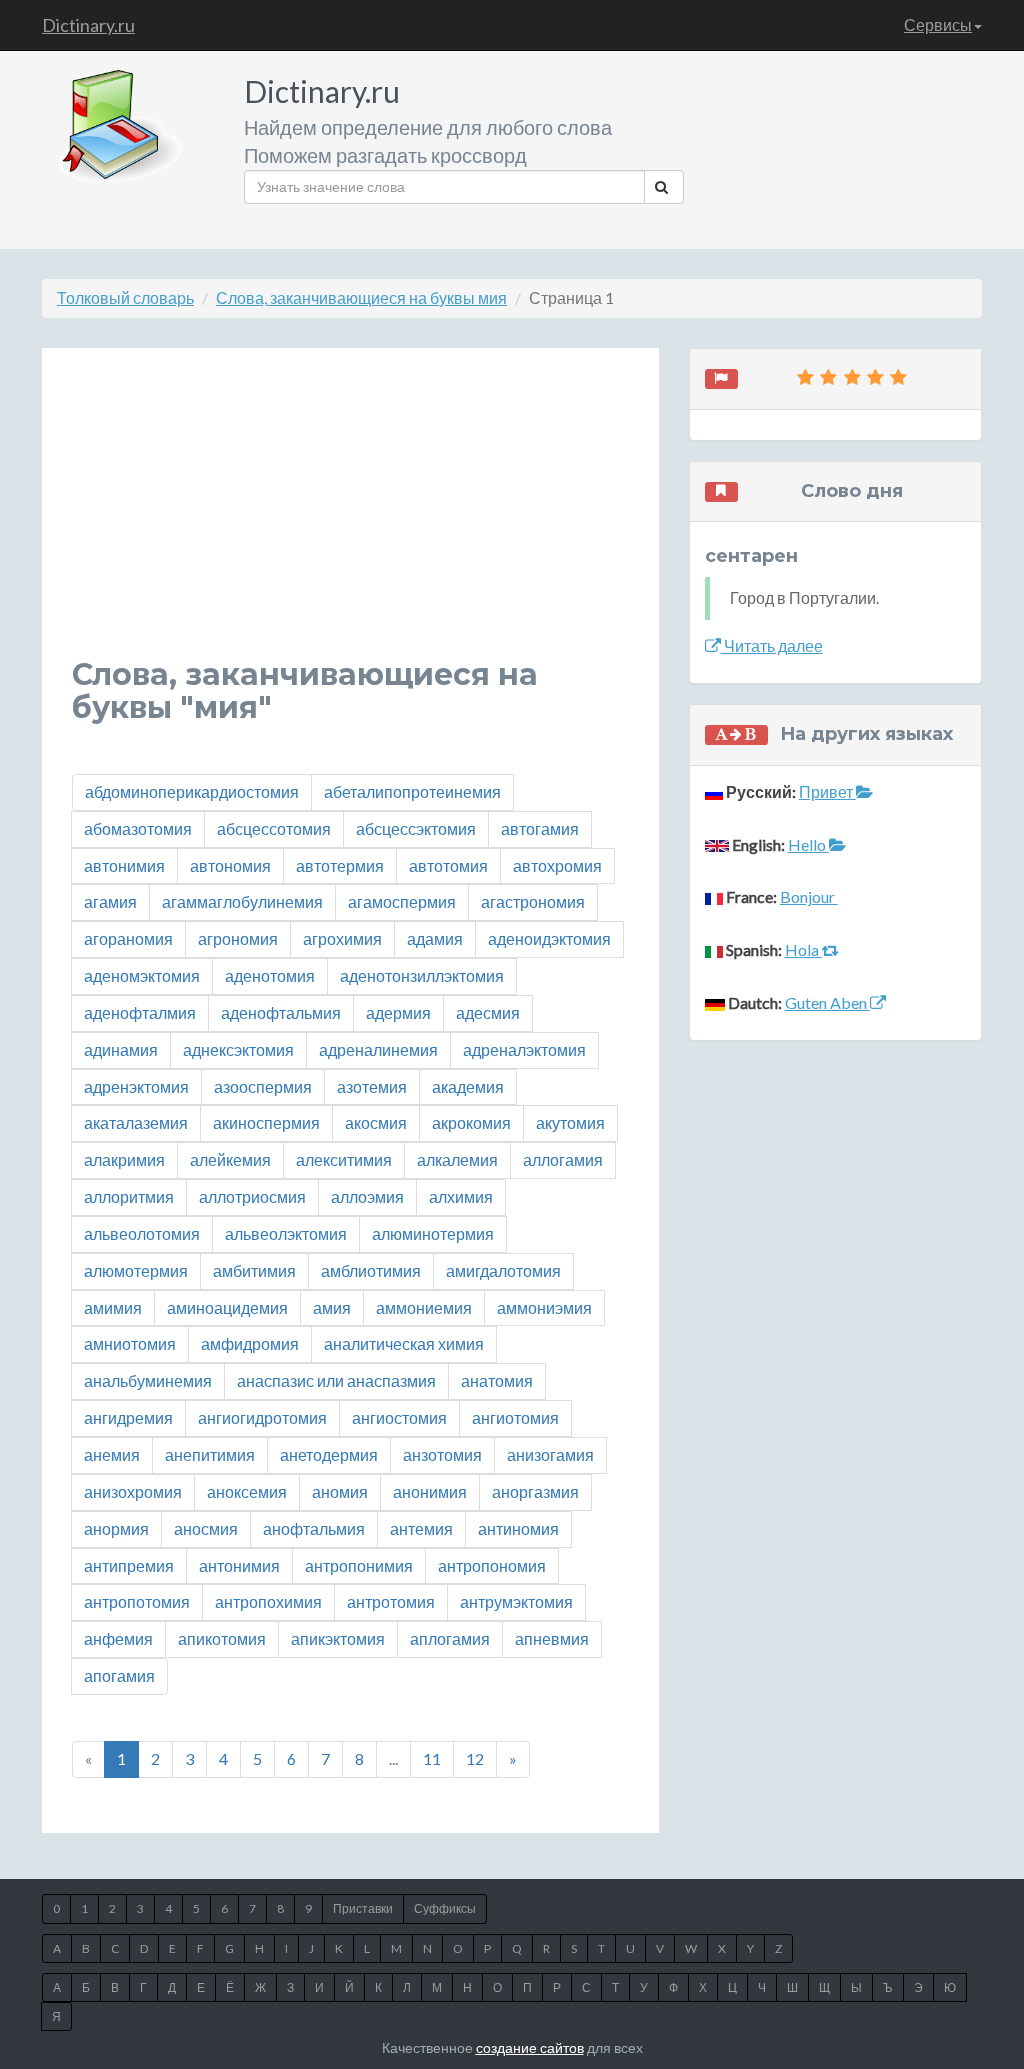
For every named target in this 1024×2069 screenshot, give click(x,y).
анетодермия (329, 1454)
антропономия (492, 1565)
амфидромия (250, 1343)
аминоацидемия (227, 1307)
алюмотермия (136, 1270)
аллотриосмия (252, 1196)
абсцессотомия (274, 828)
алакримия (124, 1159)
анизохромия (133, 1491)
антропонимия (359, 1565)
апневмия (552, 1638)
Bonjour (809, 896)
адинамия (121, 1049)
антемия (421, 1528)
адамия (435, 938)
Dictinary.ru (88, 25)
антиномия (518, 1528)
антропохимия (268, 1601)
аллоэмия (367, 1196)
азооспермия (263, 1086)
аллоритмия (129, 1196)
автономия (230, 865)
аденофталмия (140, 1012)
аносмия (206, 1528)
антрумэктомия (516, 1601)
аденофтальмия (281, 1012)
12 (475, 1758)
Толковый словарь (125, 297)
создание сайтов (530, 2047)
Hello (808, 844)
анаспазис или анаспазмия (336, 1380)
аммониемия (424, 1307)
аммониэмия (544, 1307)
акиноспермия (266, 1122)
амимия (113, 1307)
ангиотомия (515, 1417)
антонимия (239, 1565)
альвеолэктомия (286, 1233)
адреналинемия (378, 1049)
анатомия (497, 1380)
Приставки (363, 1908)
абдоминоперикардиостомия (192, 791)
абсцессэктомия (416, 828)
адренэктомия (136, 1086)
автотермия (340, 865)
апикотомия (222, 1638)
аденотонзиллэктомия (422, 975)
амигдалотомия (503, 1270)
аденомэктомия (142, 975)
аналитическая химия (404, 1343)
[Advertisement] (350, 518)
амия (332, 1307)
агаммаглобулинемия (242, 901)
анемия (112, 1454)
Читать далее (772, 645)
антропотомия (137, 1601)
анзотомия (442, 1454)
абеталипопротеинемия (412, 791)
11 (432, 1758)
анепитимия (210, 1454)
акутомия (570, 1122)
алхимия (461, 1196)
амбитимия (254, 1270)
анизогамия (550, 1454)
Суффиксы (445, 1908)
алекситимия (344, 1159)
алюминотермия (433, 1233)
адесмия (488, 1012)
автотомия (448, 865)
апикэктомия (338, 1638)
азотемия (372, 1086)
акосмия (376, 1122)
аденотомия (270, 975)
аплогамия (450, 1638)
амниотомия (130, 1343)
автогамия (540, 828)
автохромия (557, 865)
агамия (110, 901)
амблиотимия (371, 1270)
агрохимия (342, 938)
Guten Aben (827, 1002)
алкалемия (457, 1159)
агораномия (128, 938)
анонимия (430, 1491)
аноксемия (247, 1491)
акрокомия (471, 1122)
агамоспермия (402, 901)
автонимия (124, 865)
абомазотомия (138, 828)
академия (468, 1086)
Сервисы (938, 24)
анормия (116, 1528)
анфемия (118, 1638)
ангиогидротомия (262, 1417)
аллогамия (563, 1159)
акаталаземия (136, 1122)
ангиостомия (399, 1417)
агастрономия (533, 901)
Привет (827, 791)
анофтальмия (314, 1528)
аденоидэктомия (549, 938)
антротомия (391, 1601)
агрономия (238, 938)
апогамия (119, 1675)
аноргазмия (535, 1491)
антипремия (129, 1565)
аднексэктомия (238, 1049)
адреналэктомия (524, 1049)
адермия (398, 1012)
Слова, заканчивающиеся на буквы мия (361, 297)
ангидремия (128, 1417)
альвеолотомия (142, 1233)
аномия (340, 1491)
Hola (803, 949)
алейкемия (230, 1159)
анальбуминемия (148, 1380)
